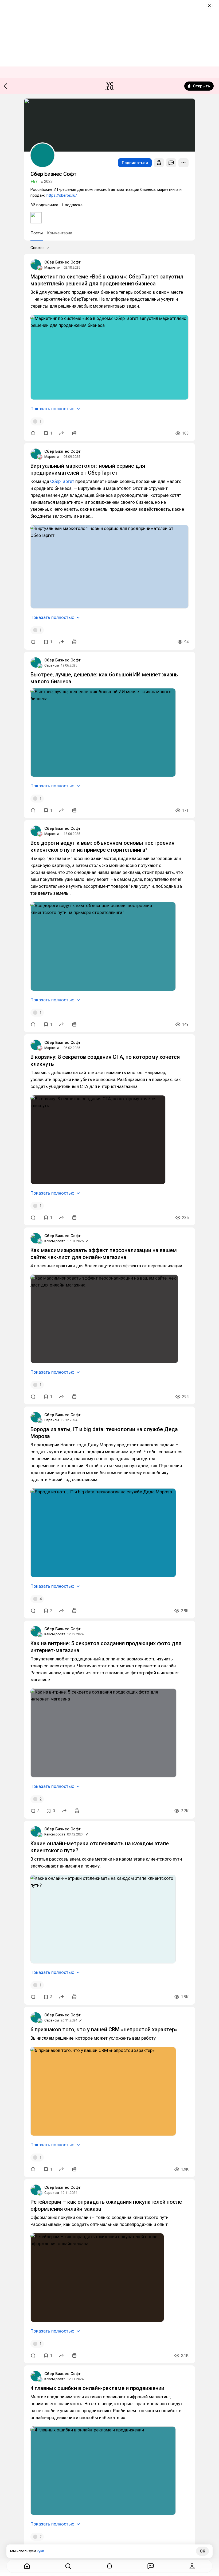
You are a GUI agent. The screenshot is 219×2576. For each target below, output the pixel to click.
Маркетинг (53, 267)
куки (40, 2551)
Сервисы (52, 665)
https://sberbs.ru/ (62, 195)
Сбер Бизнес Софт (62, 262)
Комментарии (60, 233)
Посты (37, 233)
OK (202, 2551)
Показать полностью (52, 409)
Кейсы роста (55, 1241)
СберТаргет (62, 481)
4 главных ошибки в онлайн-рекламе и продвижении (97, 2388)
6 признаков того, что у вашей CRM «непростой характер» (104, 2029)
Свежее (38, 248)
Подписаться (135, 163)
